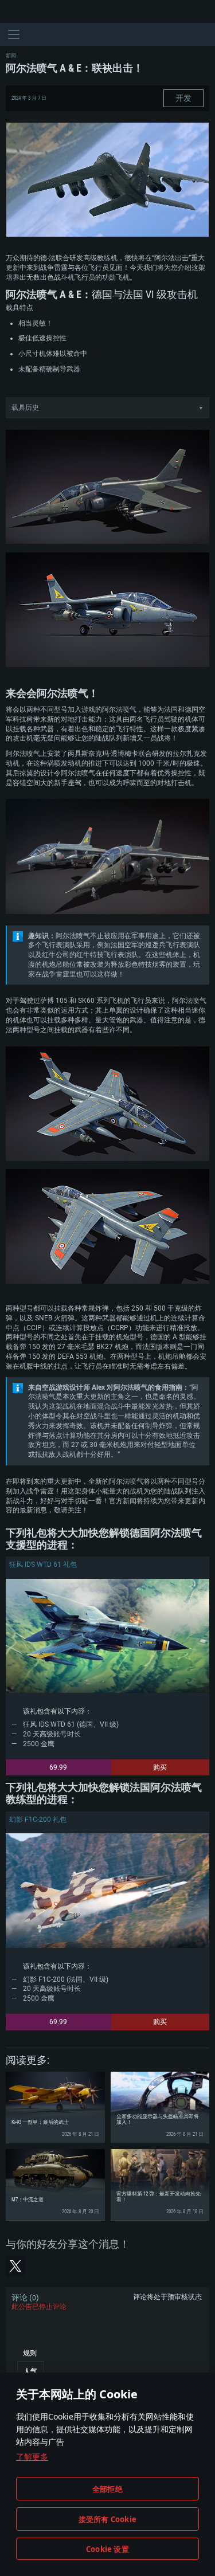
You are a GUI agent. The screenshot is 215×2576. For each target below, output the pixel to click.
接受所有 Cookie (107, 2519)
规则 (30, 2353)
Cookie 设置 (107, 2549)
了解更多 (32, 2457)
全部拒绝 (107, 2489)
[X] (15, 2266)
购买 (160, 1767)
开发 (183, 98)
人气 (30, 2371)
